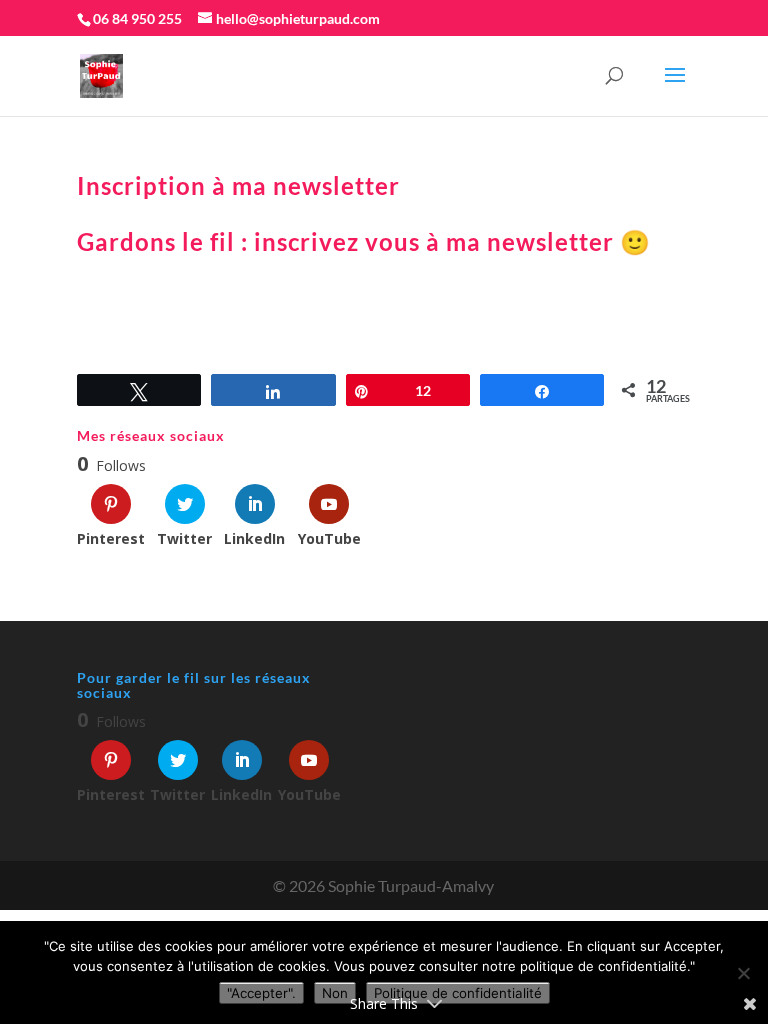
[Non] (743, 973)
